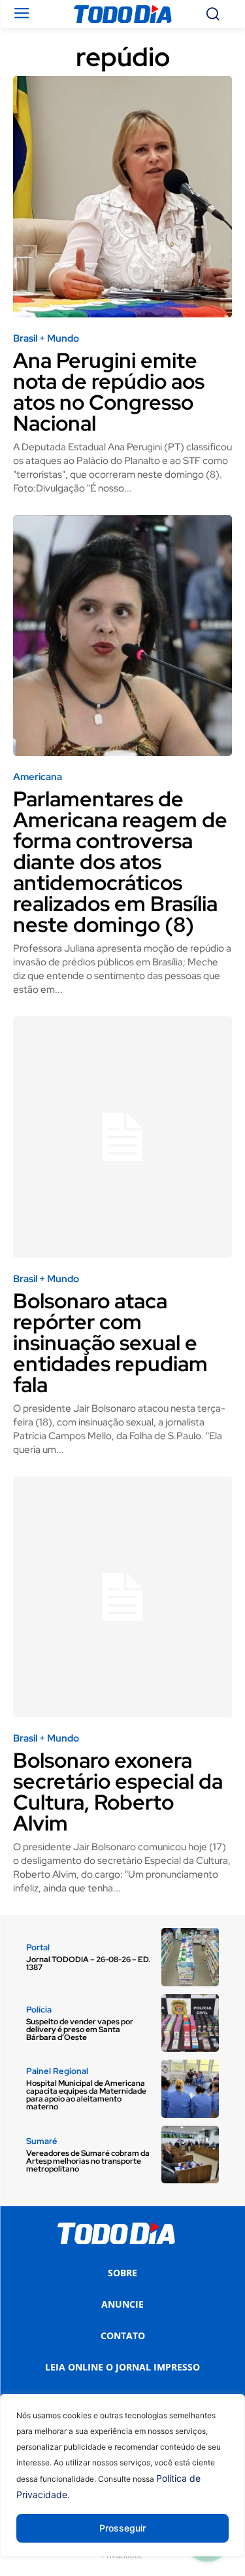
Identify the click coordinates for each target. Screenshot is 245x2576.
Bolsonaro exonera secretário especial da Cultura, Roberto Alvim (118, 1792)
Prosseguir (122, 2528)
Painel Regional (57, 2071)
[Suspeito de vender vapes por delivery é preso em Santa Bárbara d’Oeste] (190, 2023)
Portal (38, 1947)
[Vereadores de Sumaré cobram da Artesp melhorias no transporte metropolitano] (190, 2155)
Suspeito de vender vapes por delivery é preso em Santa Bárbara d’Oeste (80, 2030)
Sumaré (42, 2141)
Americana (38, 777)
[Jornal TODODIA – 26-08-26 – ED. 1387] (190, 1957)
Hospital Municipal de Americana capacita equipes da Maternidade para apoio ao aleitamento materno (86, 2095)
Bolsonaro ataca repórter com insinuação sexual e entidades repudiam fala (110, 1343)
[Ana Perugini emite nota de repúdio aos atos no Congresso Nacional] (122, 197)
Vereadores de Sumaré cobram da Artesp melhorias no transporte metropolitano (88, 2161)
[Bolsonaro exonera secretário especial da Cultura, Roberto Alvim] (122, 1597)
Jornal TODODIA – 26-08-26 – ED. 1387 (88, 1963)
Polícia (39, 2010)
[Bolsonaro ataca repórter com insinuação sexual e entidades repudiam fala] (122, 1137)
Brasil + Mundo (46, 339)
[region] (122, 2485)
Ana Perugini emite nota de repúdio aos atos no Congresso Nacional (109, 392)
